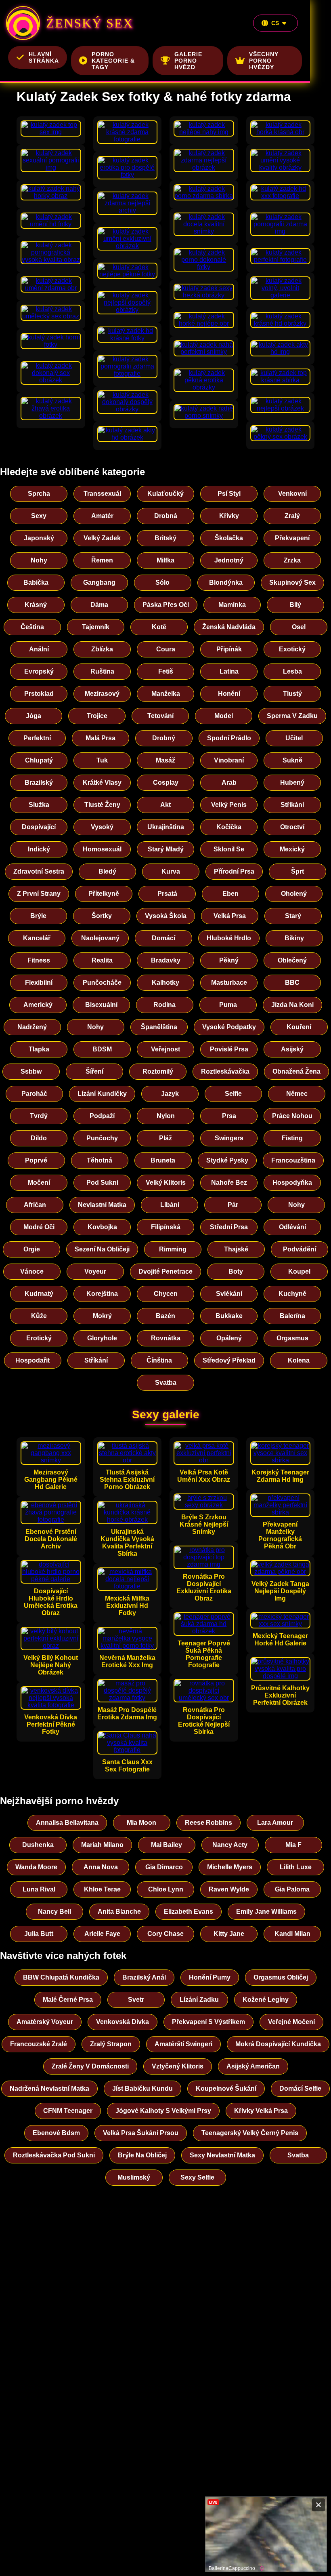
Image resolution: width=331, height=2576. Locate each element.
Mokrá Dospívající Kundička (278, 2044)
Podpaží (102, 1116)
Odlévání (292, 1227)
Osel (299, 627)
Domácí (163, 938)
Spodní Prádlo (229, 738)
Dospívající (39, 827)
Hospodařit (32, 1360)
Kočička (229, 827)
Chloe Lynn (166, 1889)
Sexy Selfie (197, 2177)
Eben (230, 894)
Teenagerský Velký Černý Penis (250, 2133)
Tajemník (96, 627)
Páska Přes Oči (166, 605)
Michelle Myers (230, 1867)
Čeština (32, 627)
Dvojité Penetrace (165, 1271)
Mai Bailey (167, 1845)
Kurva (171, 871)
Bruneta (163, 1160)
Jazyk (170, 1094)
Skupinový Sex (292, 582)
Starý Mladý (166, 849)
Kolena (299, 1360)
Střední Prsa (229, 1227)
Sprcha (39, 494)
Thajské (236, 1249)
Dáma (99, 605)
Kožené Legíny (266, 2000)
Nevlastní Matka (102, 1205)
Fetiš (166, 671)
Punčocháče (102, 983)
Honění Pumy (210, 1977)
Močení (39, 1183)
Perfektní (37, 738)
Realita (102, 960)
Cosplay (166, 782)
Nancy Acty (230, 1845)
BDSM (102, 1049)
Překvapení (292, 538)
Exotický (292, 649)
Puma (228, 1005)
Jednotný (229, 560)
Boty (236, 1271)
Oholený (294, 894)
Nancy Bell (54, 1911)
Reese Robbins (208, 1823)
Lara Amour (275, 1823)
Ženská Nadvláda (229, 627)
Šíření (94, 1071)
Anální (39, 649)
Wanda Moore (36, 1867)
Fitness (39, 960)
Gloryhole (102, 1338)
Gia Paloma (292, 1889)
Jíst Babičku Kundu (142, 2088)
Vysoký (102, 827)
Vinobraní (229, 760)
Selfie (233, 1094)
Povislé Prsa (229, 1049)
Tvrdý (39, 1116)
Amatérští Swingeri (183, 2044)
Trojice (97, 716)
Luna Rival (39, 1889)
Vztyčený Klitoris (178, 2066)
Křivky (229, 516)
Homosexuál (102, 849)
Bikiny (294, 938)
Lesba (292, 671)
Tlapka (39, 1049)
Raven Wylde (229, 1889)
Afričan (35, 1205)
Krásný (36, 605)
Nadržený (32, 1027)
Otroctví (292, 827)
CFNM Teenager (68, 2111)
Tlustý (292, 694)
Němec (297, 1094)
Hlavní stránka (44, 57)
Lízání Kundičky (102, 1094)
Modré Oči (39, 1227)
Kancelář (37, 938)
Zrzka (292, 560)
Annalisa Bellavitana (67, 1823)
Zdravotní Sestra (39, 871)
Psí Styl (229, 494)
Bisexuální (101, 1005)
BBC (292, 983)
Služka (39, 805)
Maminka (232, 605)
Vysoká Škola (166, 916)
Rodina (164, 1005)
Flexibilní (39, 983)
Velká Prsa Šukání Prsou (141, 2133)
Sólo (162, 582)
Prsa (229, 1116)
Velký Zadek (102, 538)
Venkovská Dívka (123, 2022)
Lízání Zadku (199, 2000)
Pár (233, 1205)
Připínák (229, 649)
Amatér (102, 516)
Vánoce (32, 1271)
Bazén (165, 1316)
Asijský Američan (253, 2066)
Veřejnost (165, 1049)
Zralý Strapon (111, 2044)
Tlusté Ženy (102, 805)
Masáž (165, 760)
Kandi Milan (292, 1934)
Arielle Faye (102, 1934)
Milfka (165, 560)
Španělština (159, 1027)
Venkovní (292, 494)
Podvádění (300, 1249)
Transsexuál (102, 494)
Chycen (166, 1294)
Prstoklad (39, 694)
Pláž (165, 1138)
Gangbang (99, 582)
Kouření (299, 1027)
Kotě (159, 627)
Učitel (294, 738)
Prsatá (167, 894)
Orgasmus (292, 1338)
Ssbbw (31, 1071)
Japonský (39, 538)
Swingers (229, 1138)
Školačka (229, 538)
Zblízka (102, 649)
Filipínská (166, 1227)
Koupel (299, 1271)
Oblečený (292, 960)
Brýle (38, 916)
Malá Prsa (101, 738)
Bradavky (166, 960)
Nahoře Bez (229, 1183)
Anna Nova (101, 1867)
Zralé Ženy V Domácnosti (90, 2066)
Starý (293, 916)
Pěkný (229, 960)
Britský (165, 538)
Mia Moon (141, 1823)
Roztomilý (158, 1071)
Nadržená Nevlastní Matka (49, 2088)
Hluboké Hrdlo (229, 938)
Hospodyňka (292, 1183)
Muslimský (134, 2177)
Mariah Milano (102, 1845)
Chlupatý (39, 760)
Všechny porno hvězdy (264, 61)
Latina (229, 671)
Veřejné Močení (291, 2022)
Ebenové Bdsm (56, 2133)
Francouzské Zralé (39, 2044)
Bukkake (229, 1316)
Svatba (166, 1383)
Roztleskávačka (225, 1071)
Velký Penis (229, 805)
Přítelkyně (104, 894)
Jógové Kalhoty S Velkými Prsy (163, 2111)
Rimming (173, 1249)
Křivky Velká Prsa (261, 2111)
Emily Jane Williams (266, 1911)
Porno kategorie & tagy (113, 61)
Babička (36, 582)
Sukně (292, 760)
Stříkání (292, 805)
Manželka (166, 694)
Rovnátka (166, 1338)
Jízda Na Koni (292, 1005)
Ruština (102, 671)
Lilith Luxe (296, 1867)
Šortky (102, 916)
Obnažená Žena (296, 1071)
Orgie (32, 1249)
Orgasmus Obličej (281, 1977)
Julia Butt (39, 1934)
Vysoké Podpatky (229, 1027)
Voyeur (95, 1271)
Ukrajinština (166, 827)
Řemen (102, 560)
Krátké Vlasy (102, 782)
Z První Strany (39, 894)
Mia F (293, 1845)
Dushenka (38, 1845)
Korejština (102, 1294)
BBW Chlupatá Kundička (61, 1977)
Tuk (102, 760)
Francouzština (293, 1160)
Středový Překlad (229, 1360)
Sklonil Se (229, 849)
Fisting (292, 1138)
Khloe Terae (102, 1889)
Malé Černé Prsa (68, 2000)
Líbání (170, 1205)
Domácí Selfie (300, 2088)
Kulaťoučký (165, 494)
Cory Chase (165, 1934)
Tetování (160, 716)
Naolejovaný (100, 938)
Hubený (292, 782)
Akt (165, 805)
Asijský (292, 1049)
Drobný (164, 738)
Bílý (295, 605)
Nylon (166, 1116)
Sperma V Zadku (292, 716)
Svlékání (229, 1294)
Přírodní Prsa (234, 871)
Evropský (39, 671)
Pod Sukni (102, 1183)
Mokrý (102, 1316)
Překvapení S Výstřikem (208, 2022)
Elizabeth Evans (189, 1911)
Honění (229, 694)
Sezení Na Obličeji (102, 1249)
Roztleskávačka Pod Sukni (54, 2155)
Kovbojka (102, 1227)
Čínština (159, 1360)
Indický (39, 849)
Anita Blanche (119, 1911)
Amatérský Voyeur (45, 2022)
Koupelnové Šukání (226, 2088)
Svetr (136, 2000)
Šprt (297, 871)
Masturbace (229, 983)
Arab (229, 782)
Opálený (229, 1338)
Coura (166, 649)
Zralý (292, 516)
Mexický (292, 849)
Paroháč (34, 1094)
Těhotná (100, 1160)
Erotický (39, 1338)
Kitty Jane (229, 1934)
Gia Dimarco (164, 1867)
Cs (275, 23)
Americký (38, 1005)
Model (224, 716)
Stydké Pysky (227, 1160)
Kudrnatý (39, 1294)
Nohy (39, 560)
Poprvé (36, 1160)
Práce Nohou (292, 1116)
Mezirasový (102, 694)
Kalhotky (165, 983)
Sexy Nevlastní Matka (222, 2155)
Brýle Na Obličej (142, 2155)
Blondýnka (226, 582)
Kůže (39, 1316)
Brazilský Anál (144, 1977)
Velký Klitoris (166, 1183)
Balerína (292, 1316)
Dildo (39, 1138)
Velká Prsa (230, 916)
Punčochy (102, 1138)
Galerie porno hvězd (188, 61)
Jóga (34, 716)
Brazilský (39, 782)
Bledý (107, 871)
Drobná (166, 516)
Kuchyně (292, 1294)
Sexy (39, 516)
